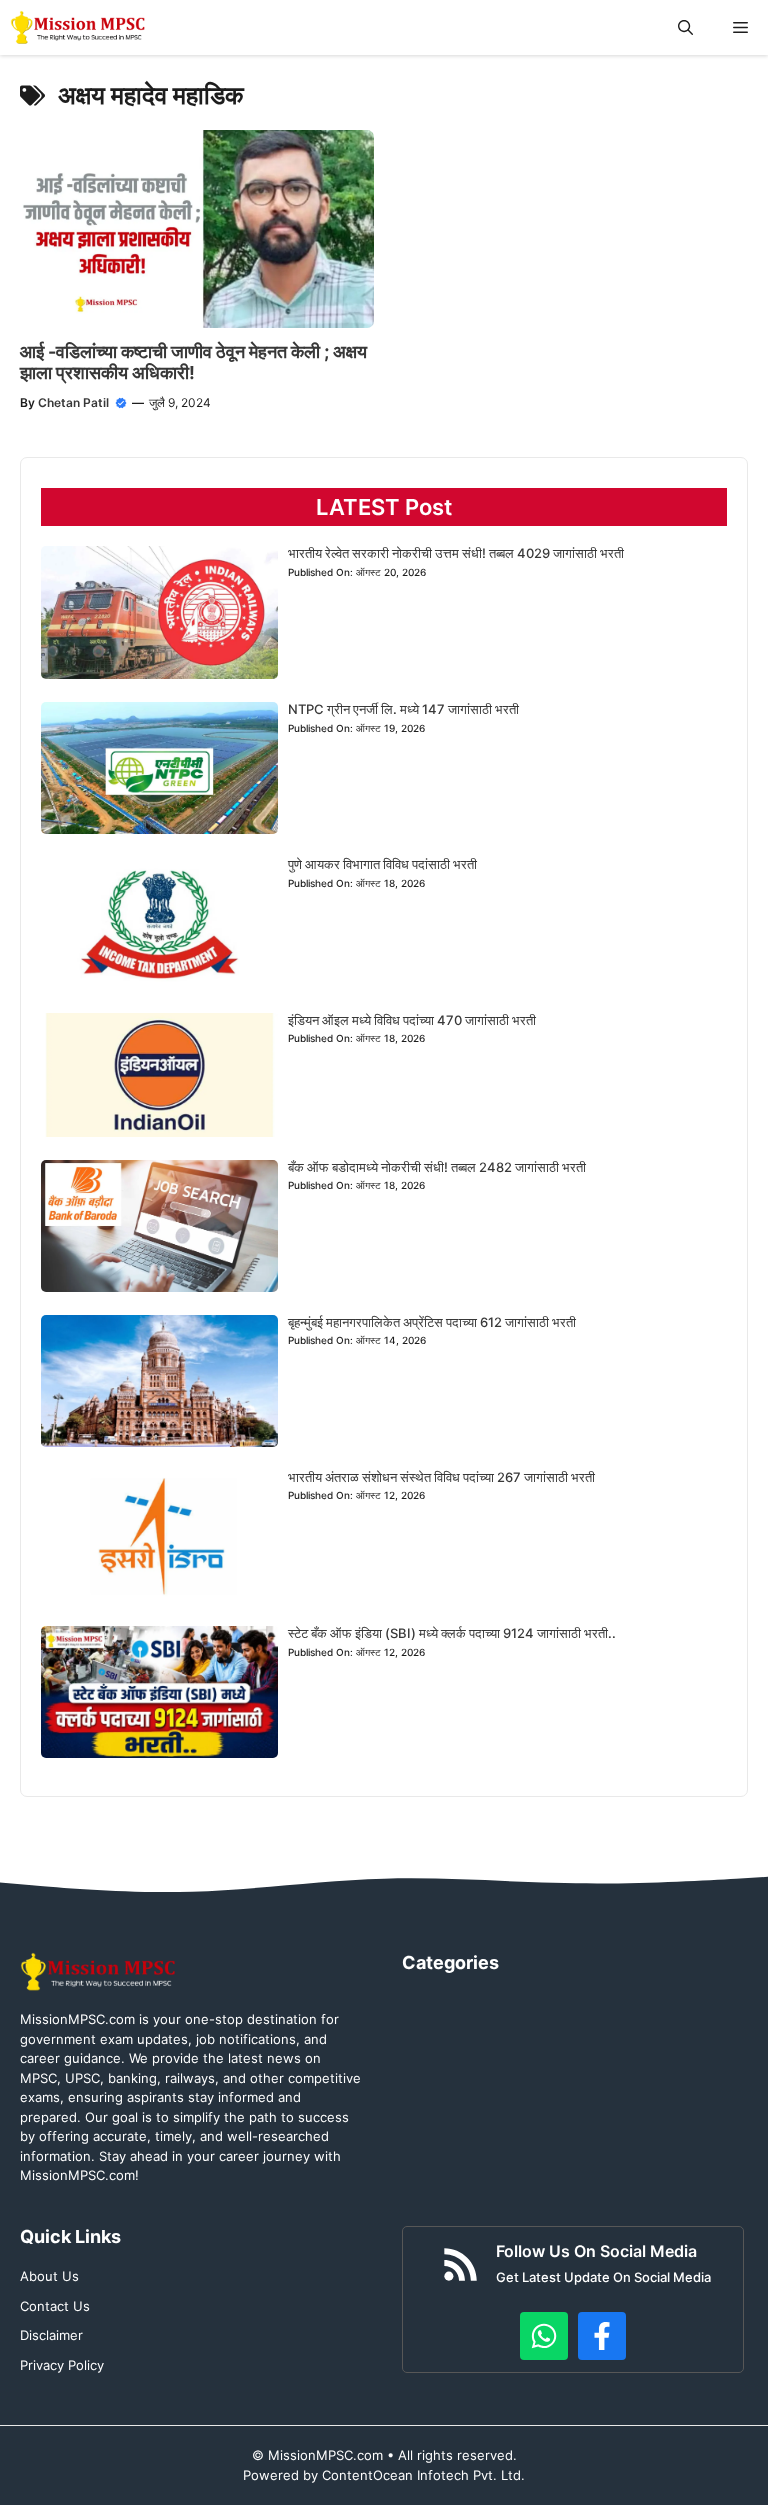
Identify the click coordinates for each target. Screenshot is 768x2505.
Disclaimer (51, 2335)
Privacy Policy (62, 2365)
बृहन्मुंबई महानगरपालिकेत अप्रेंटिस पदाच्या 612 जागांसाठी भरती (432, 1322)
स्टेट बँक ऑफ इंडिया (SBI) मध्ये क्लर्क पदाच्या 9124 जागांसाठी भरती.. (452, 1633)
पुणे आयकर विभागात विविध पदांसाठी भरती (382, 864)
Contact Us (55, 2306)
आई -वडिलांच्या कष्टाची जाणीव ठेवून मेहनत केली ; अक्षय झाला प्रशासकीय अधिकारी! (193, 362)
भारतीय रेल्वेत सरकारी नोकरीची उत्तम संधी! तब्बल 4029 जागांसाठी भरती (456, 553)
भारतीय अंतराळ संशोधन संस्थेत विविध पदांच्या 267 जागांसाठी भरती (441, 1477)
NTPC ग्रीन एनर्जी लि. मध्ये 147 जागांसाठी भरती (403, 709)
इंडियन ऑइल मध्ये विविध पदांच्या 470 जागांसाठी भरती (412, 1020)
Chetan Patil (73, 402)
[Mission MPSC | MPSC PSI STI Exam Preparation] (79, 27)
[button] (685, 27)
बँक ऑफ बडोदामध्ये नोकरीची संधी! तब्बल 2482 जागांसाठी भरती (437, 1167)
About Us (49, 2276)
